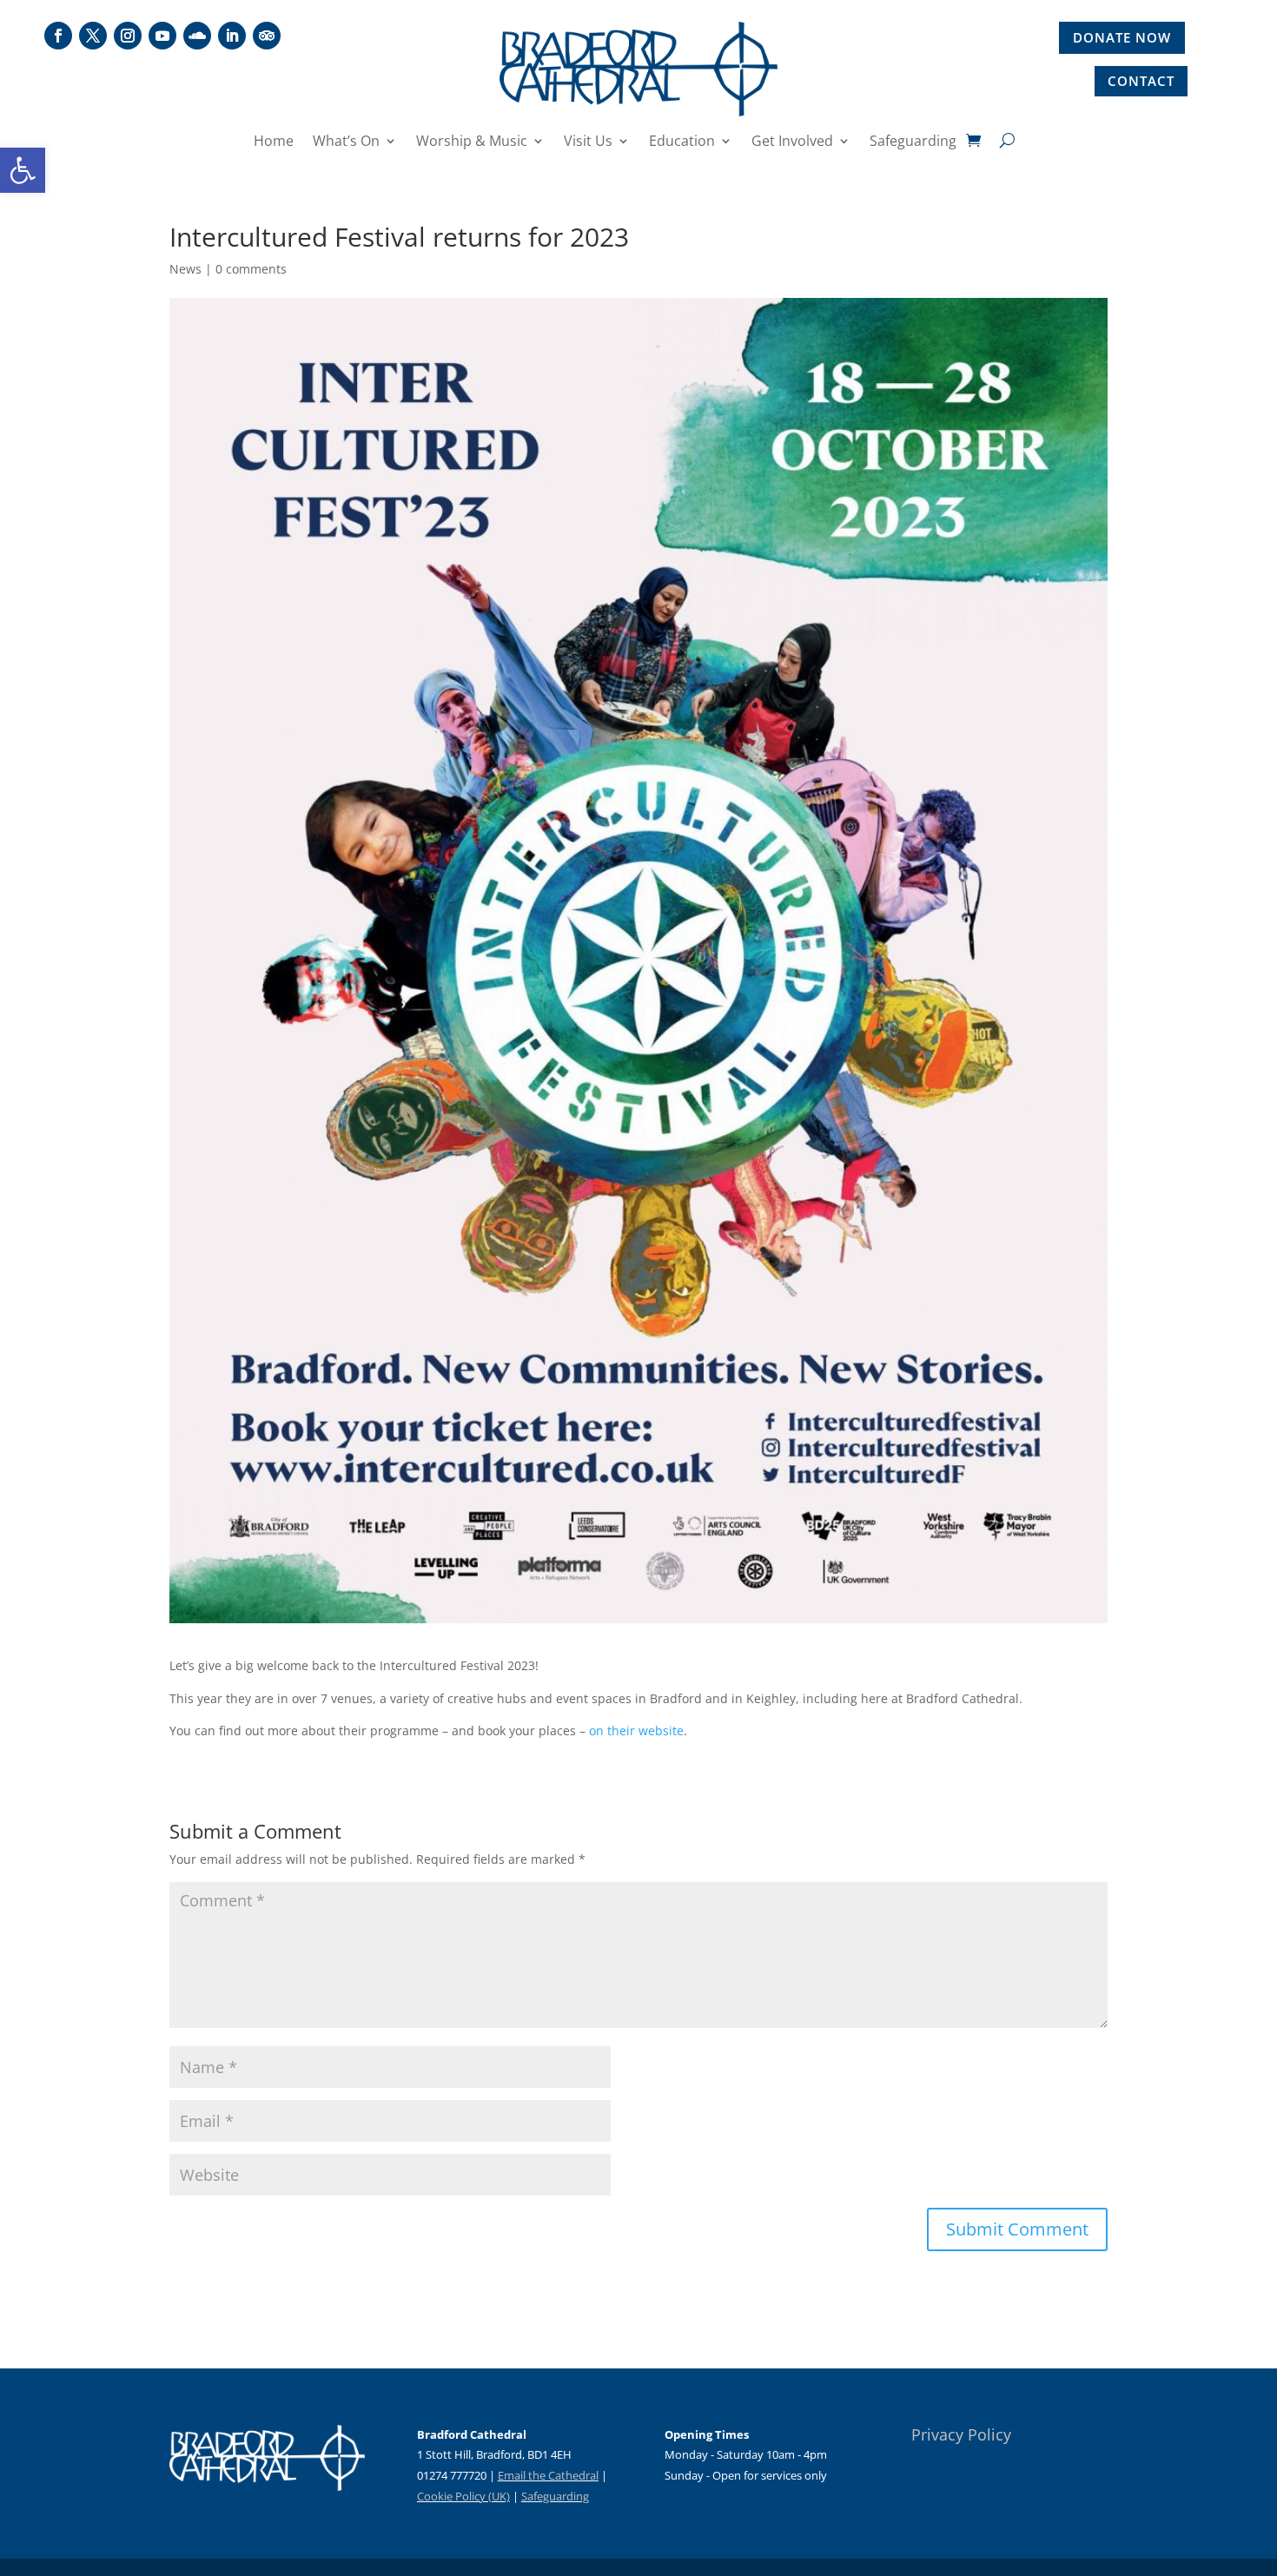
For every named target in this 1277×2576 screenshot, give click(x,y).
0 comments (251, 269)
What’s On (346, 142)
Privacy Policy (961, 2434)
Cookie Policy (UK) (463, 2496)
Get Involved (792, 142)
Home (274, 142)
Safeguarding (913, 142)
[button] (23, 170)
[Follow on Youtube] (162, 36)
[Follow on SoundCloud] (197, 36)
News (185, 269)
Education (682, 142)
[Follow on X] (93, 36)
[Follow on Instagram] (128, 36)
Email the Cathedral (548, 2475)
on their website (636, 1731)
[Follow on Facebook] (58, 36)
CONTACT (1141, 81)
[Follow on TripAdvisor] (267, 36)
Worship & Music (472, 142)
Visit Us (588, 142)
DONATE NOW (1122, 37)
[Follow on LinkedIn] (232, 36)
